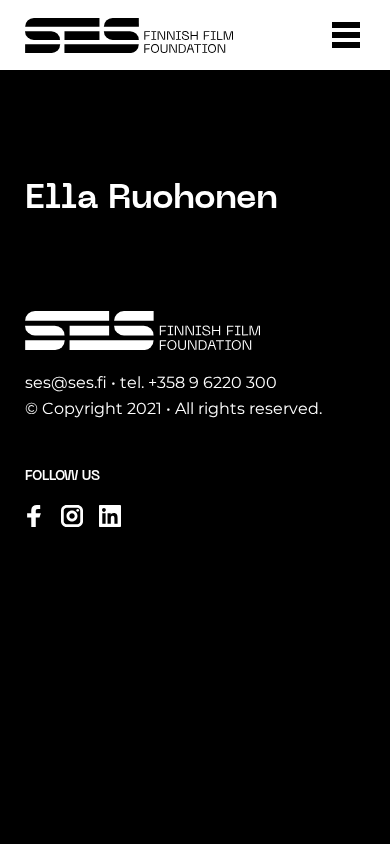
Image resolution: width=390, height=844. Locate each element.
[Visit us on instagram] (72, 516)
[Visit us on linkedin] (110, 516)
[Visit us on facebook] (34, 516)
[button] (346, 35)
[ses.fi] (129, 35)
